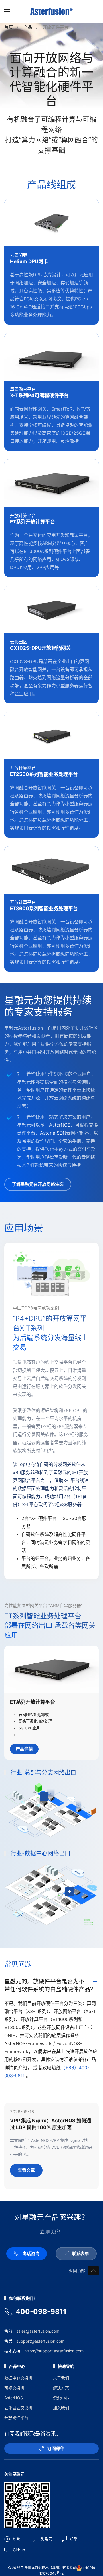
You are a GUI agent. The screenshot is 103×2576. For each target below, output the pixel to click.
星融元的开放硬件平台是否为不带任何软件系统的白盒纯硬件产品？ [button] (50, 1985)
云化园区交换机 (18, 2408)
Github (19, 2550)
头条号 (46, 2539)
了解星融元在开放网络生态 (38, 1184)
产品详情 (24, 1749)
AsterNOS (60, 1125)
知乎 (74, 2539)
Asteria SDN (53, 1133)
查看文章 (26, 2170)
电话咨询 (31, 2254)
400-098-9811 (41, 2312)
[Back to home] (51, 11)
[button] (7, 11)
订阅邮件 (56, 2448)
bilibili (18, 2539)
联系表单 (80, 2254)
